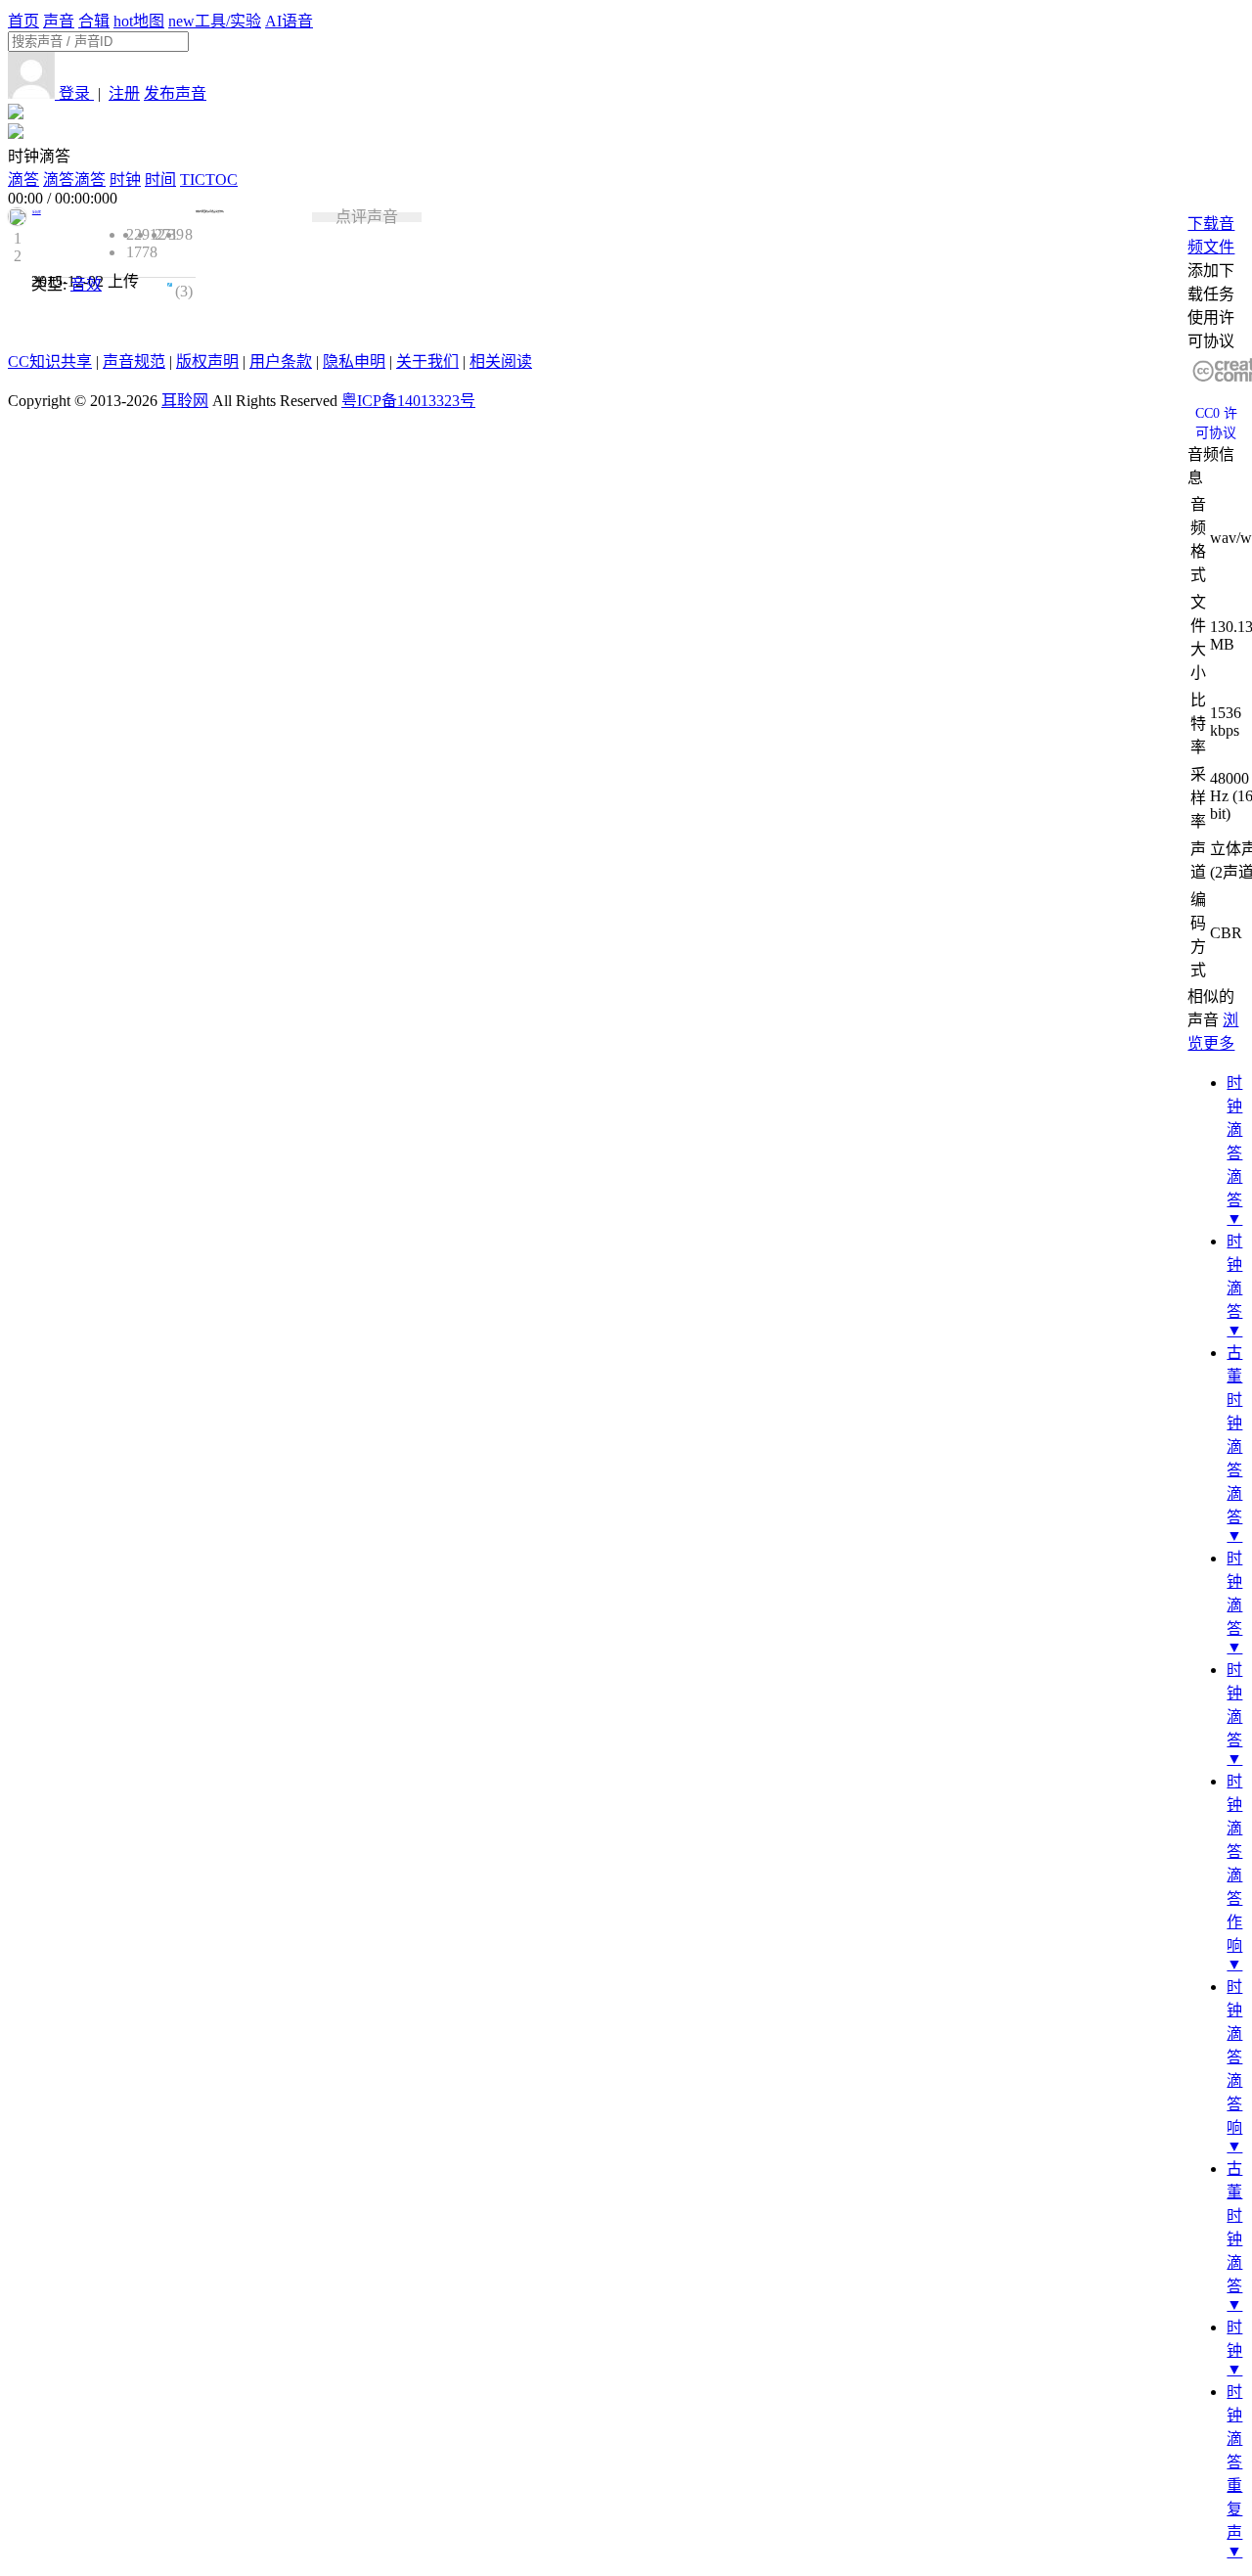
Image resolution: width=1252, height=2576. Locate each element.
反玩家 (37, 212)
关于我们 (427, 362)
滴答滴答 (74, 180)
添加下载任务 (1211, 282)
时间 (160, 180)
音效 (86, 284)
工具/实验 (215, 21)
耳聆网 (185, 401)
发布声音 (175, 93)
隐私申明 (354, 362)
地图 (139, 21)
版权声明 (207, 362)
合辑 (94, 21)
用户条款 (281, 362)
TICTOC (209, 180)
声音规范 (134, 362)
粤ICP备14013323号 (408, 401)
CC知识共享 (50, 362)
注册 (124, 93)
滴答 (23, 180)
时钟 (125, 180)
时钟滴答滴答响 (1234, 2057)
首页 (23, 21)
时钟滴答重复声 (1234, 2462)
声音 (59, 21)
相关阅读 (501, 362)
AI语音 (289, 21)
